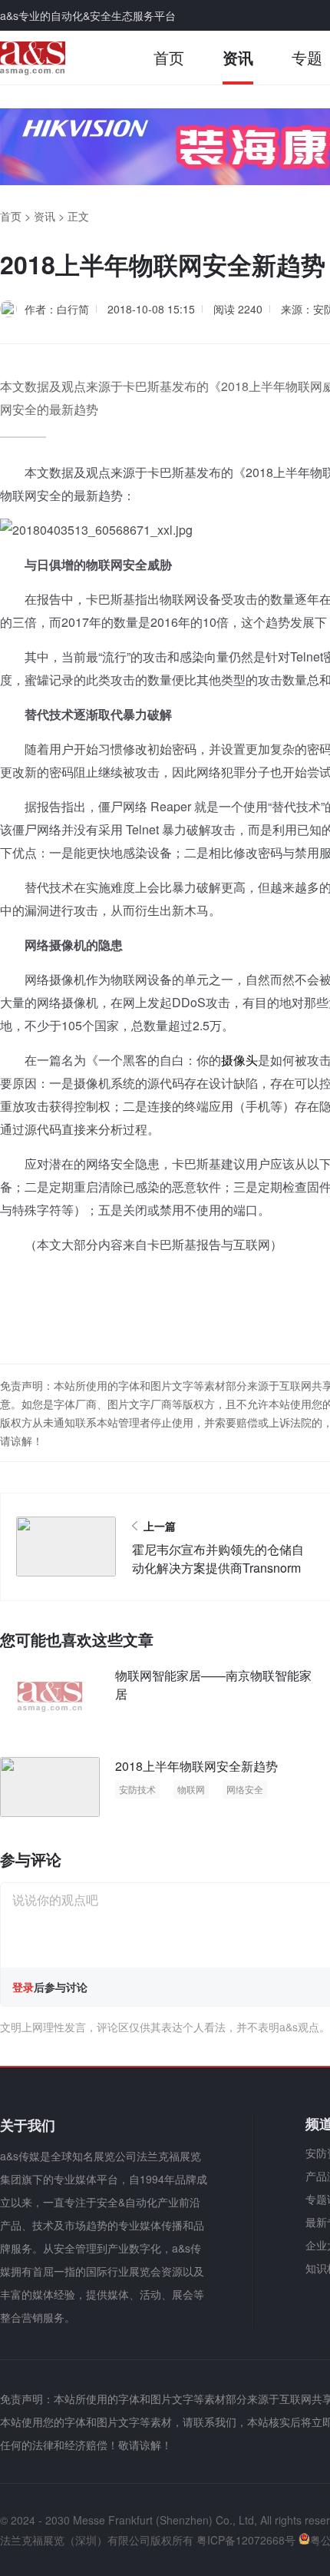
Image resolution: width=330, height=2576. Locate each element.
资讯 (238, 57)
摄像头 (239, 1060)
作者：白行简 (57, 309)
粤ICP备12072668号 (246, 2540)
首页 (169, 57)
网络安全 (245, 1789)
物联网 (191, 1789)
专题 (307, 57)
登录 (23, 1987)
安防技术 (137, 1789)
